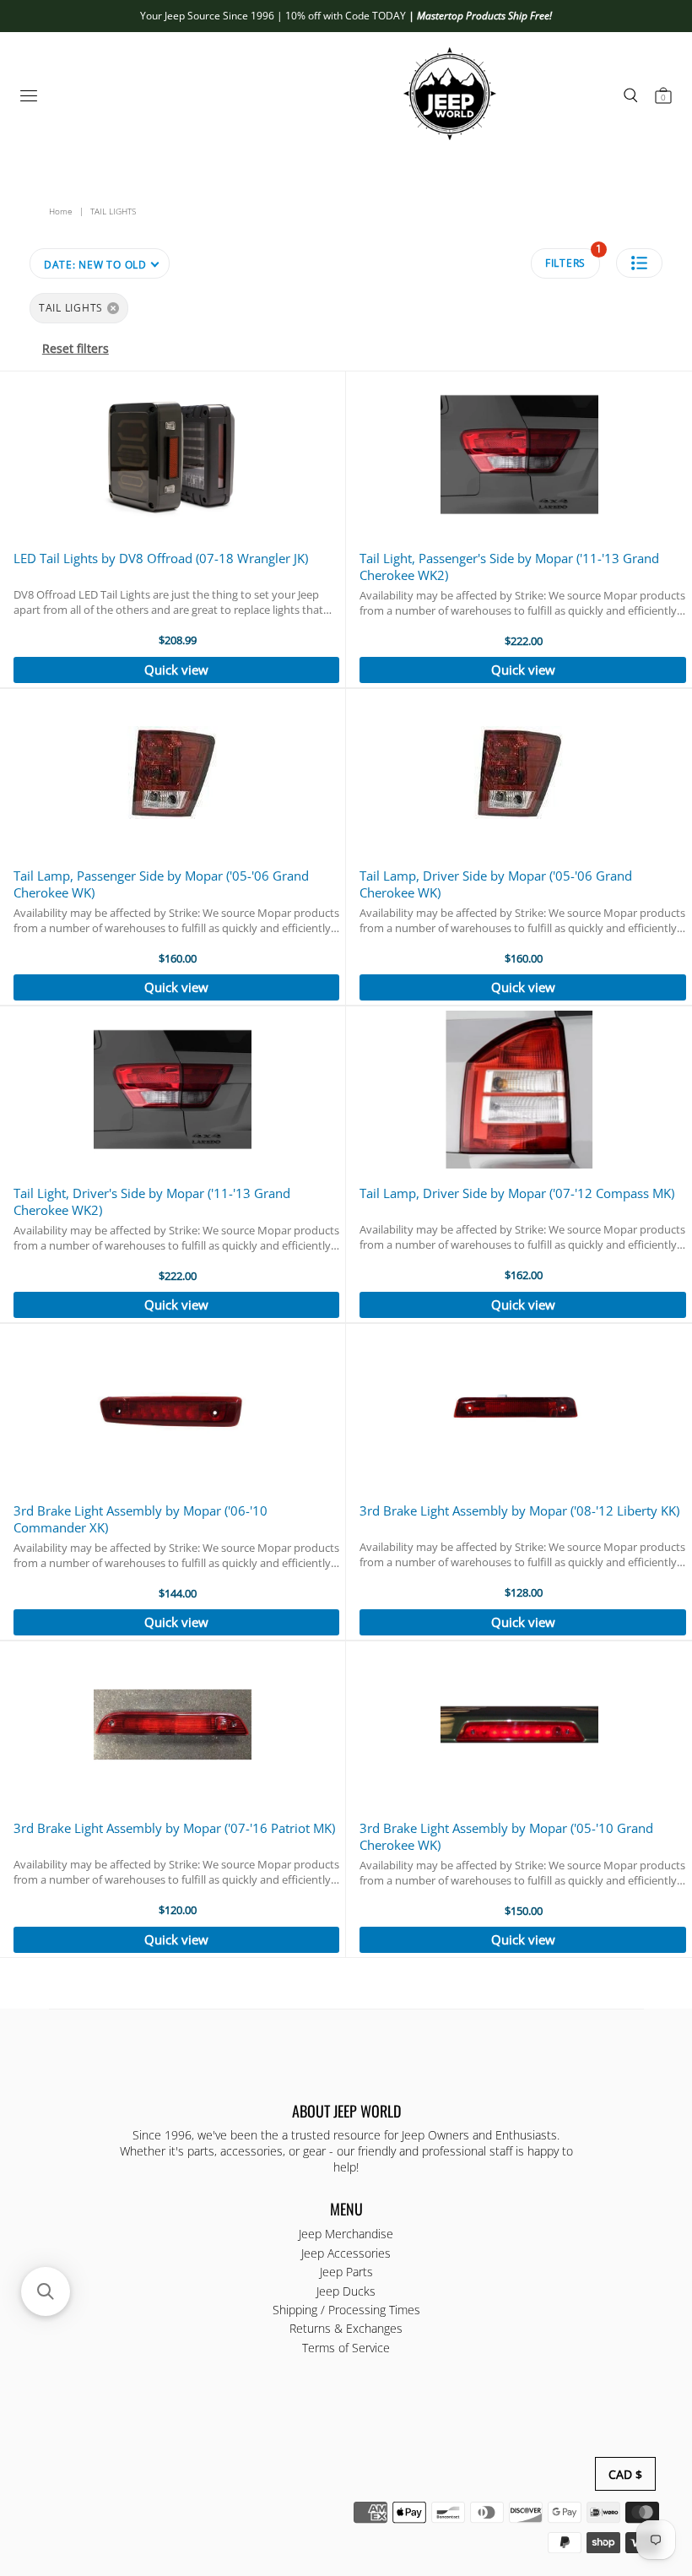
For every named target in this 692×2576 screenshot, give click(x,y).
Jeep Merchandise (346, 2234)
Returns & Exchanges (346, 2328)
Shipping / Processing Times (346, 2310)
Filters (573, 259)
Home (61, 211)
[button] (639, 263)
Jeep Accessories (346, 2253)
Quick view (176, 670)
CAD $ (625, 2474)
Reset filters (76, 348)
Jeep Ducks (346, 2291)
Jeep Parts (346, 2272)
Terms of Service (346, 2348)
